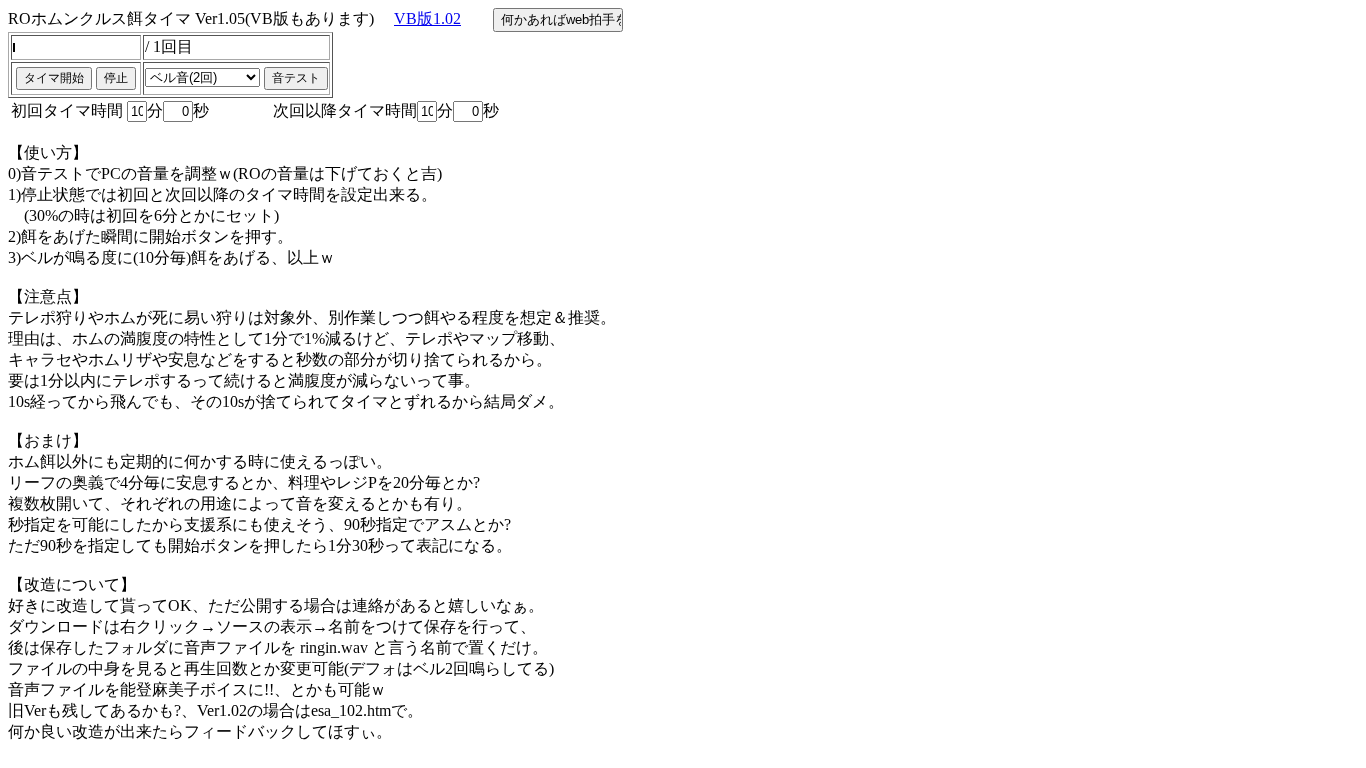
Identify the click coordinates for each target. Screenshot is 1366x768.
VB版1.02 (427, 18)
